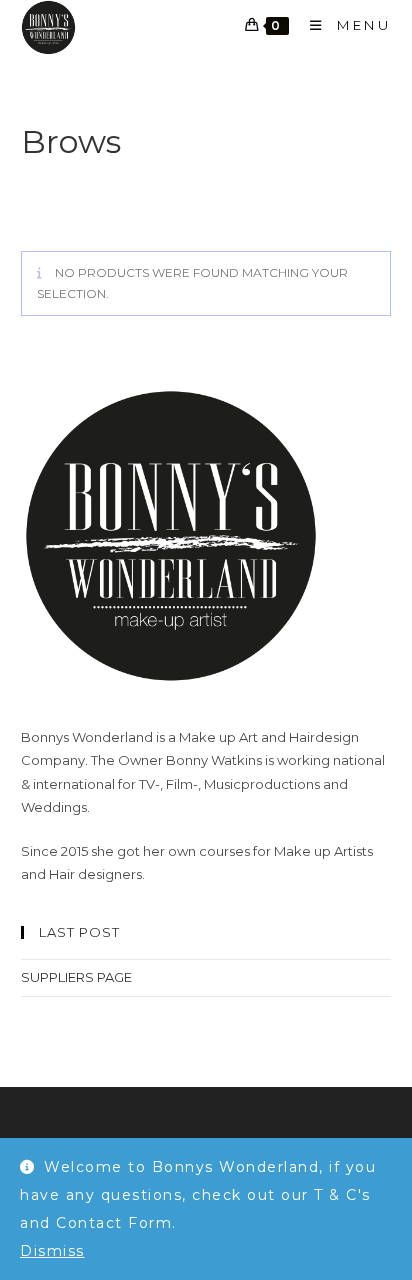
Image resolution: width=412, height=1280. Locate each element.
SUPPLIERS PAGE (76, 977)
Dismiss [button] (52, 1251)
